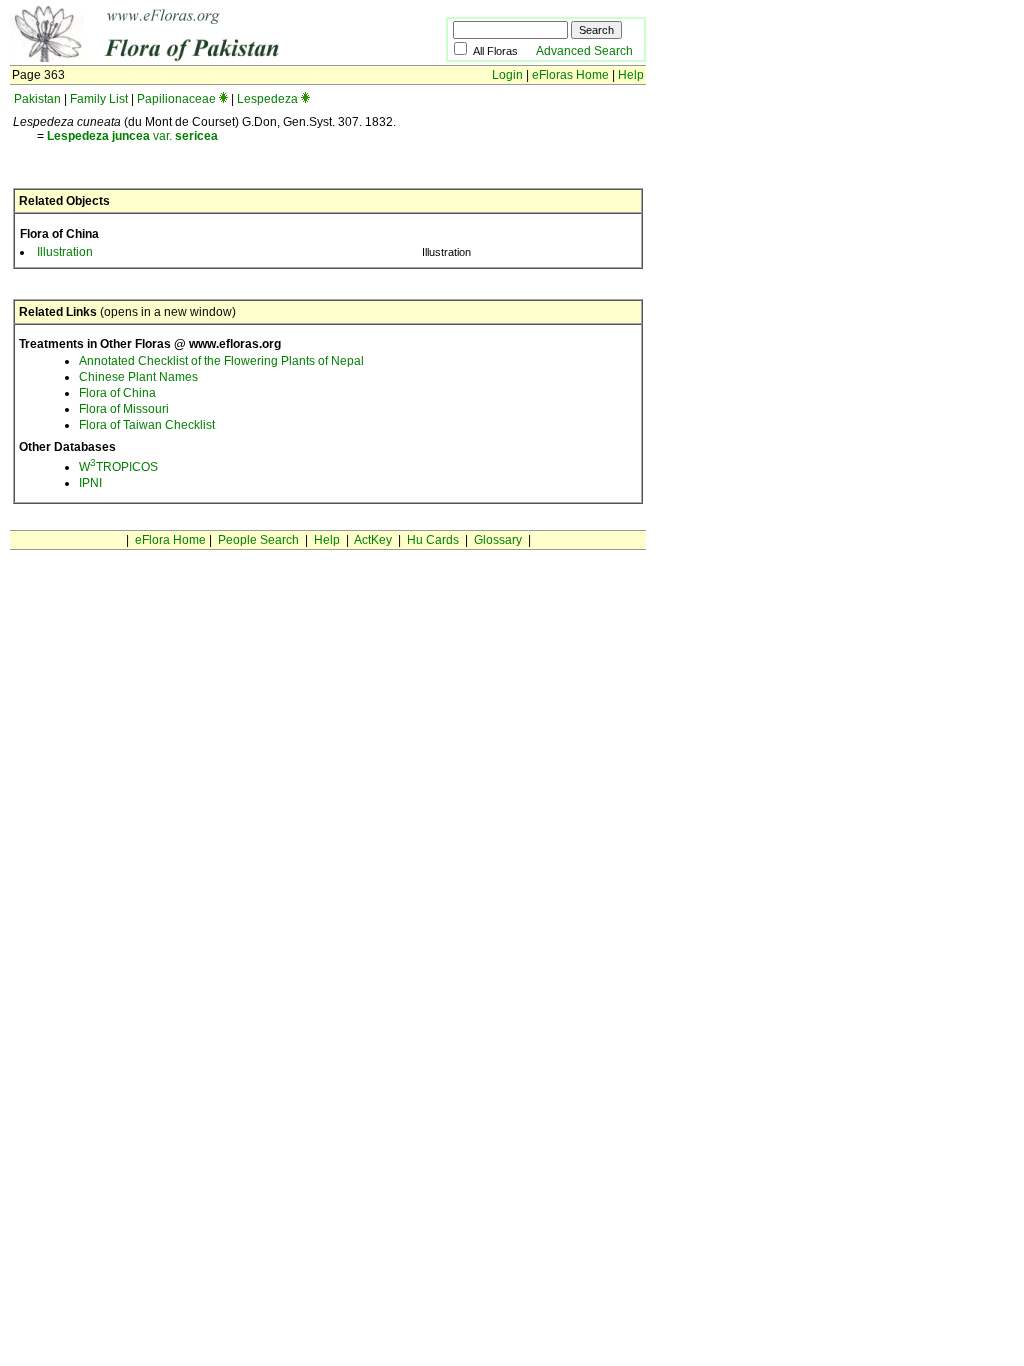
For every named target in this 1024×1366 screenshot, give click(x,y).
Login (507, 75)
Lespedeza (267, 99)
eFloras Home (570, 75)
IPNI (90, 483)
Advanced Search (584, 51)
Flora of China (117, 393)
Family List (99, 99)
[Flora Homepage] (197, 58)
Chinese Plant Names (138, 377)
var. (132, 136)
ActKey (373, 540)
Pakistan (37, 99)
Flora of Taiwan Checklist (147, 425)
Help (631, 75)
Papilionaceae (176, 99)
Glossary (498, 540)
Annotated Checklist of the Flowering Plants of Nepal (221, 361)
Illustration (65, 252)
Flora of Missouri (124, 409)
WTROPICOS (118, 467)
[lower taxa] (223, 99)
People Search (258, 540)
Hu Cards (433, 540)
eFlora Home (170, 540)
